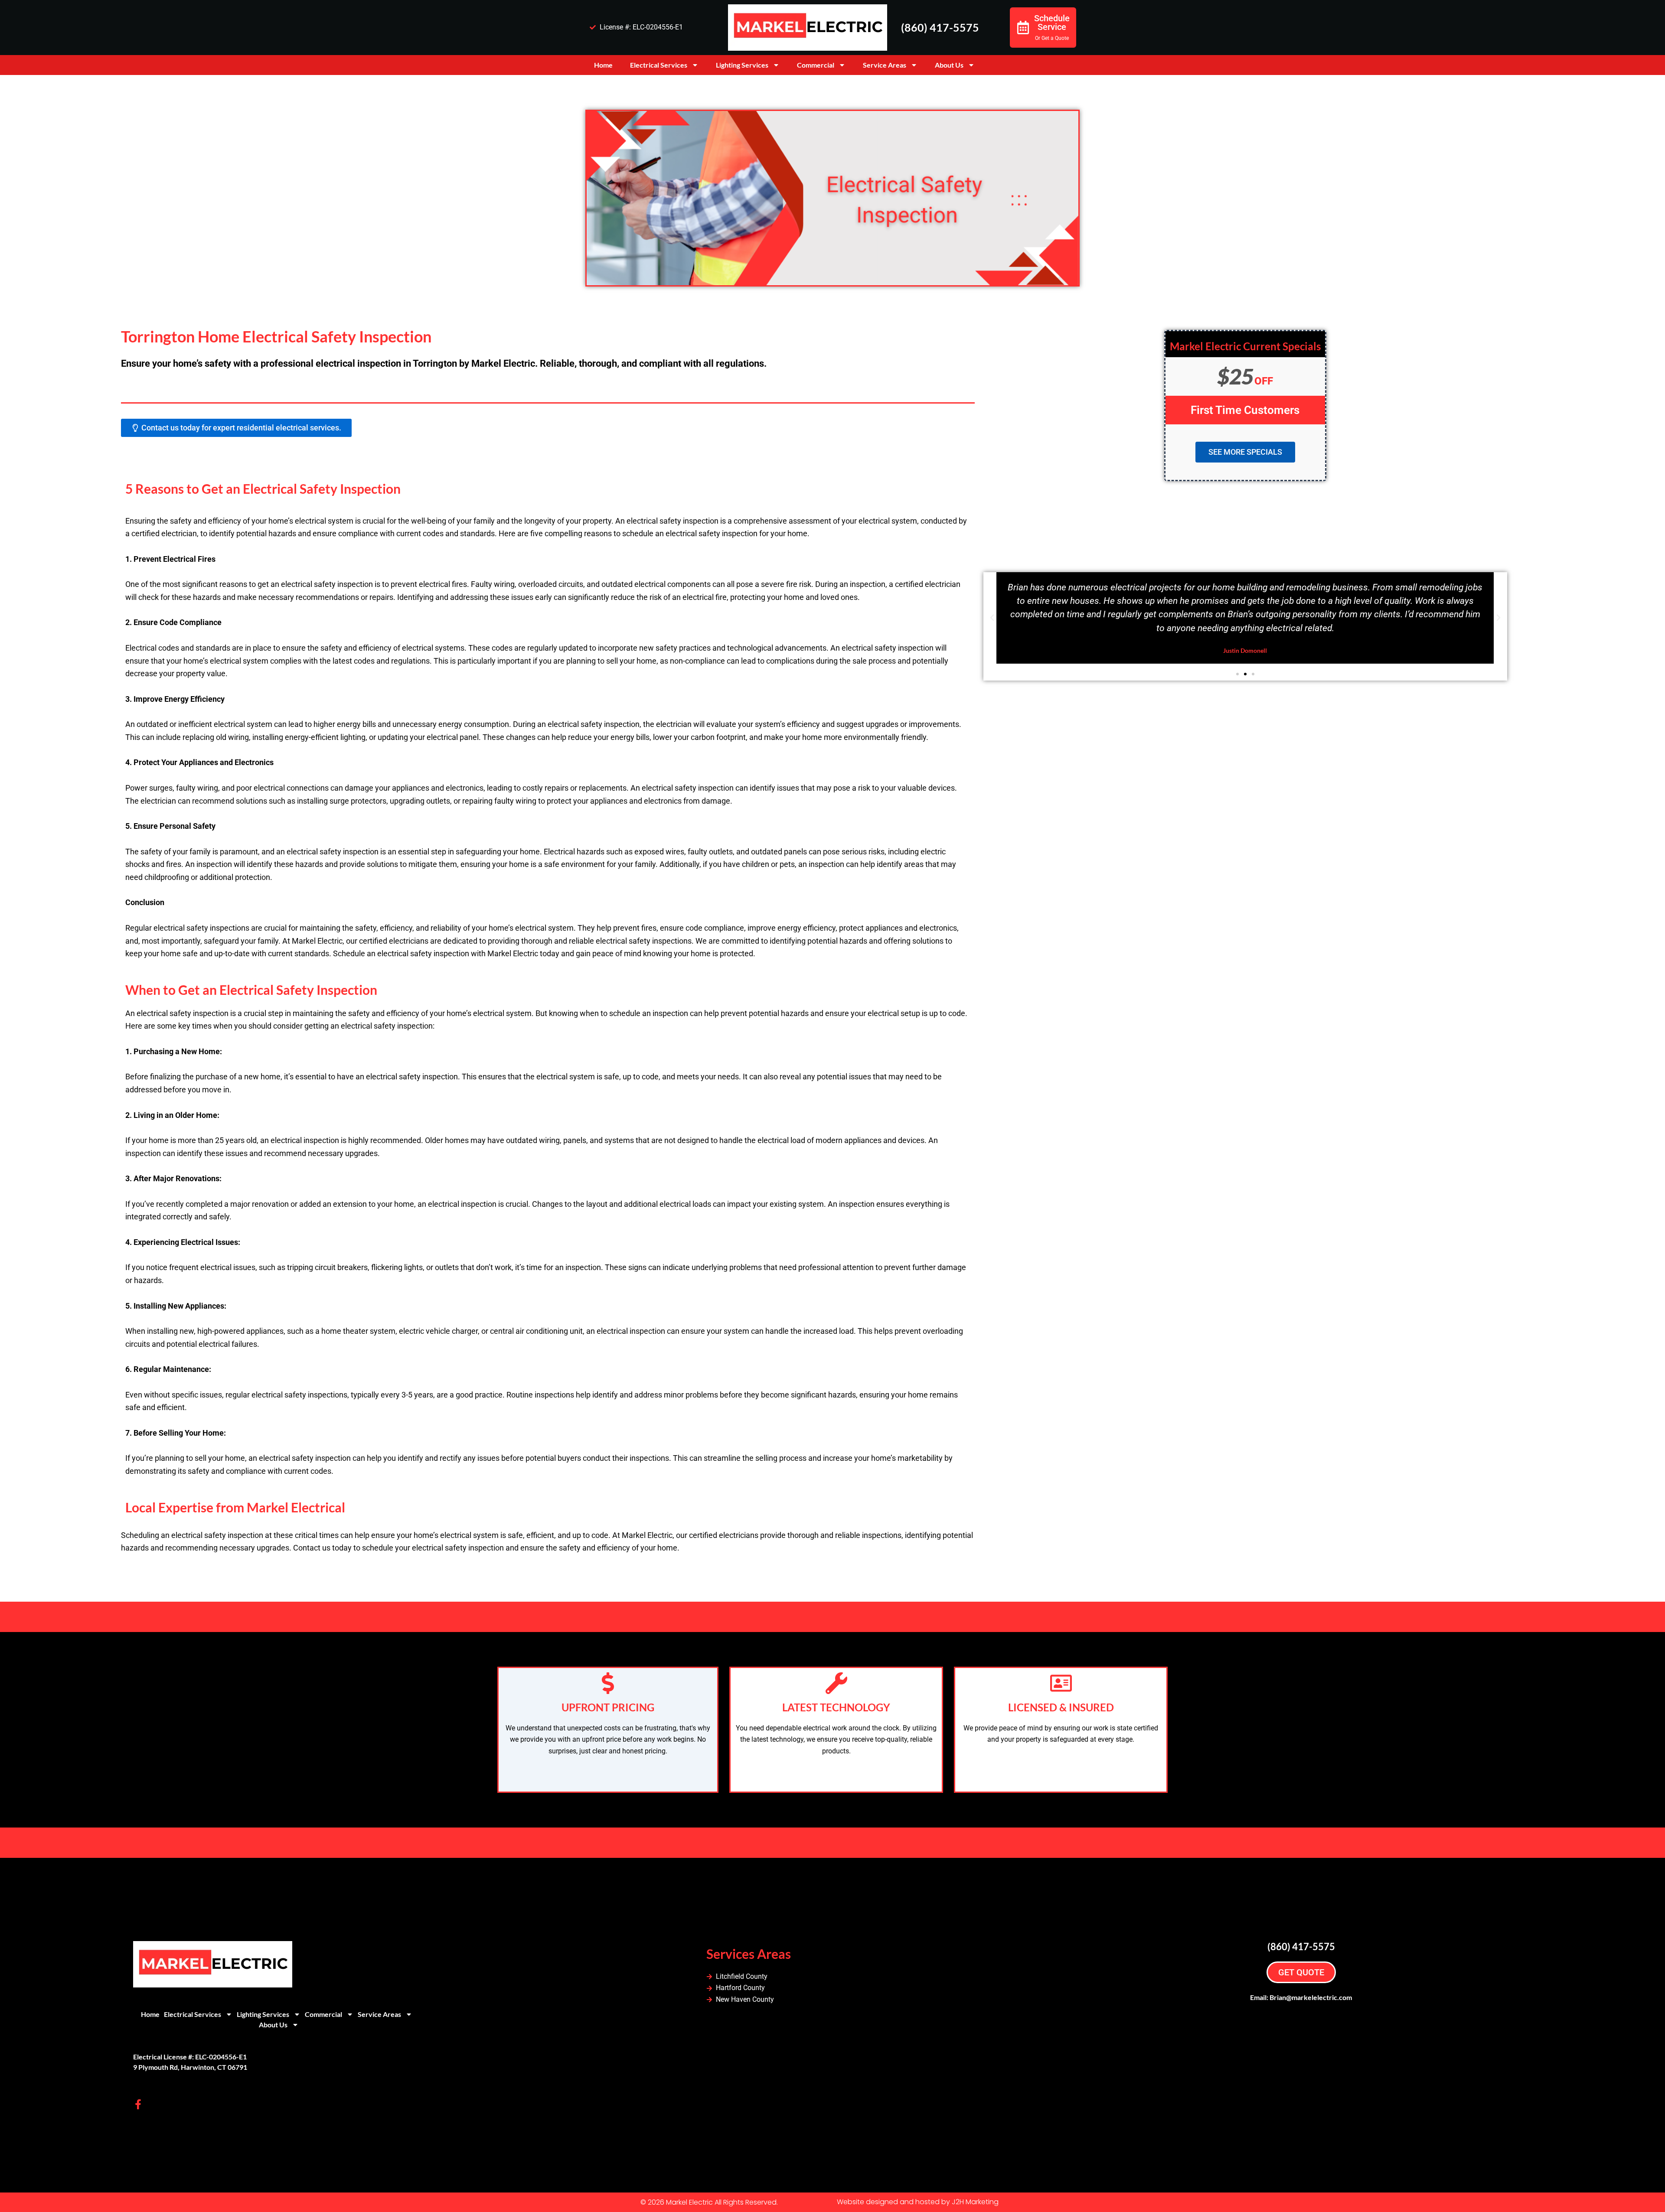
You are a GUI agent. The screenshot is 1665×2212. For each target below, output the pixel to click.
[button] (992, 618)
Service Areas (885, 65)
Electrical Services (659, 65)
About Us (949, 65)
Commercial (816, 65)
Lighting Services (742, 65)
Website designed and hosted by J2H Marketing (918, 2202)
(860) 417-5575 (940, 27)
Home (603, 65)
